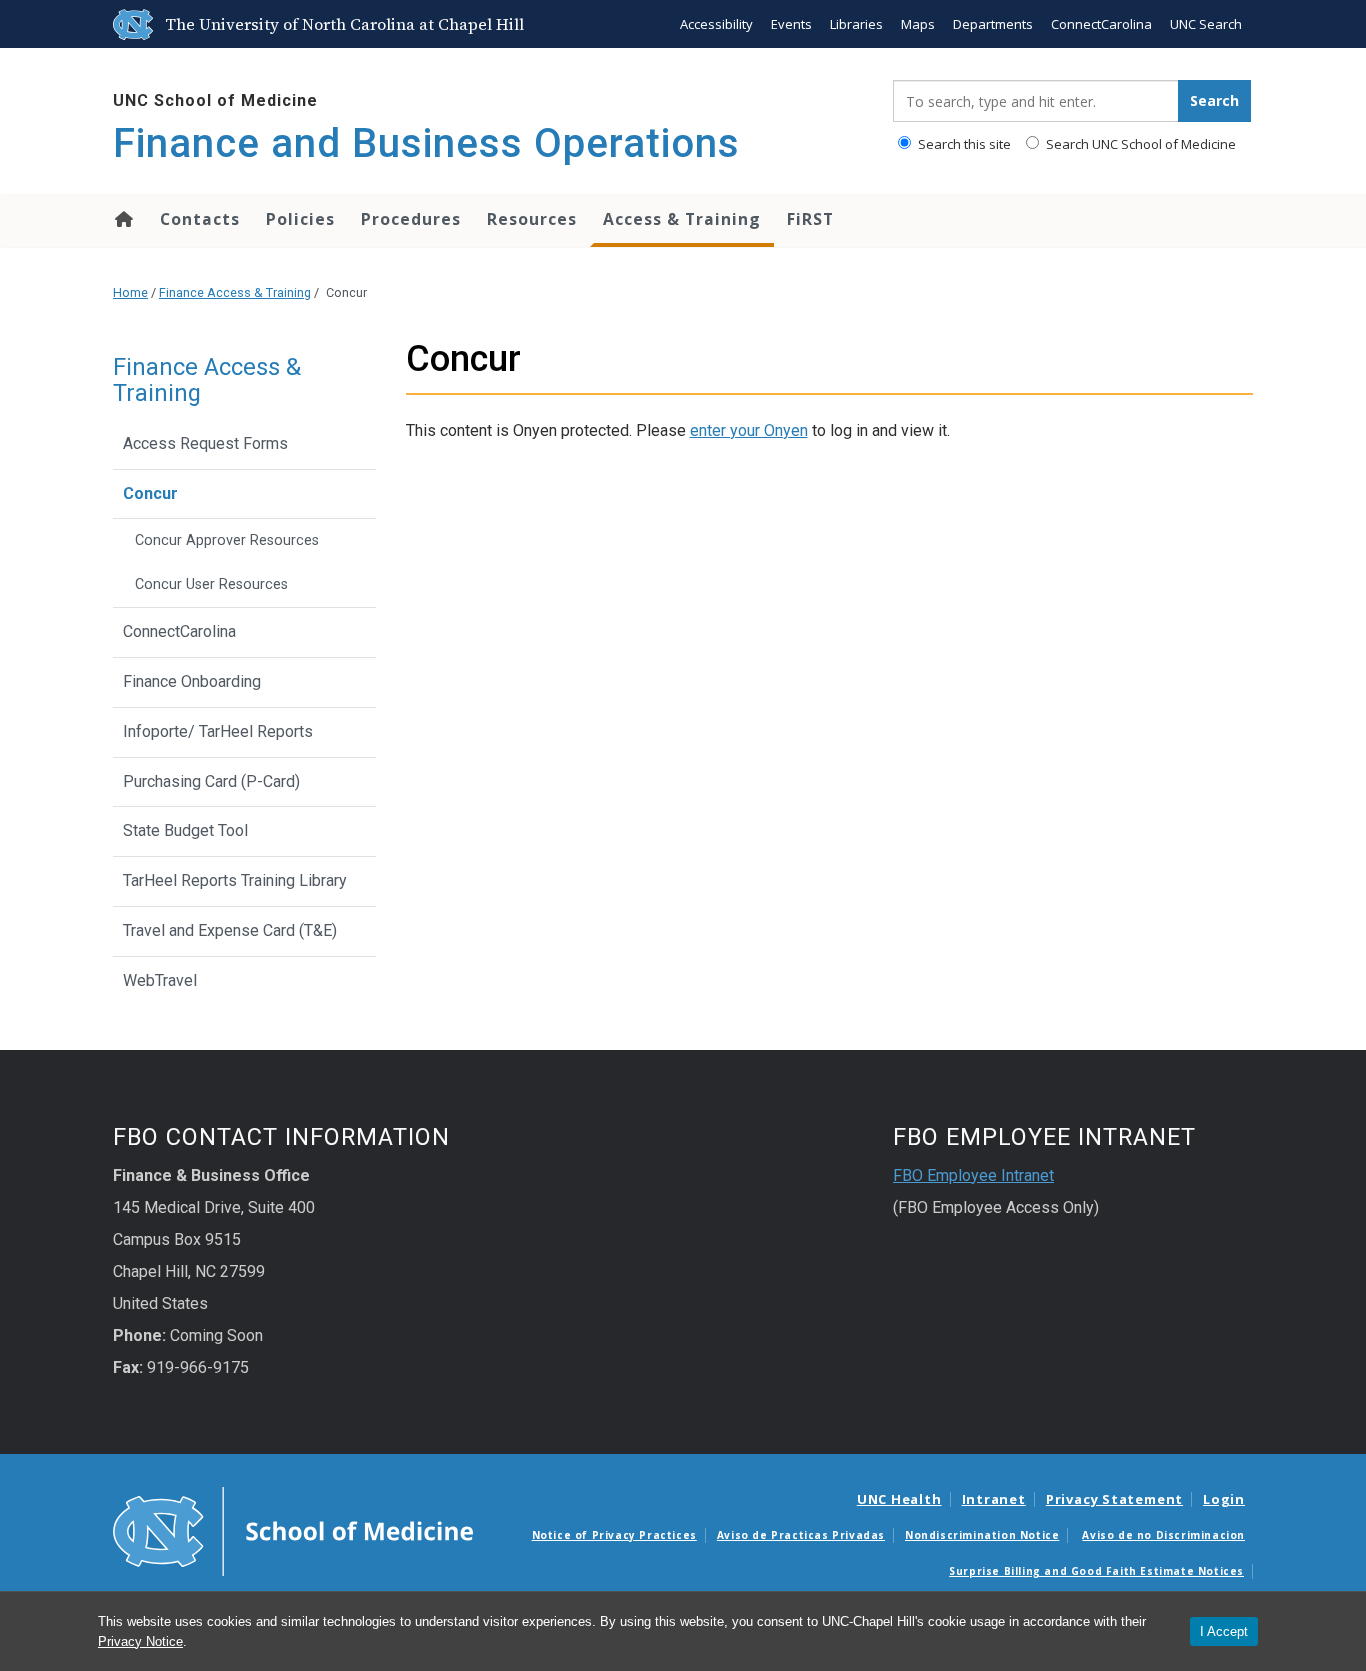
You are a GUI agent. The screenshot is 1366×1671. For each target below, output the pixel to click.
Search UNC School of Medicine (1139, 144)
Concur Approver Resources (227, 540)
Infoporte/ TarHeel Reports (218, 731)
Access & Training (682, 219)
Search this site (963, 144)
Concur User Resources (211, 584)
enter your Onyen (749, 430)
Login (1224, 1499)
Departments (993, 24)
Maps (918, 24)
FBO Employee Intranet (973, 1175)
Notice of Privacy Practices (614, 1535)
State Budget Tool (185, 830)
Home (122, 219)
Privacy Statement (1114, 1499)
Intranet (994, 1499)
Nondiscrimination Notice (982, 1535)
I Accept (1224, 1631)
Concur (150, 493)
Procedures (411, 219)
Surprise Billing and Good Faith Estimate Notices (1096, 1571)
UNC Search (1206, 24)
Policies (300, 219)
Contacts (200, 219)
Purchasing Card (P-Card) (211, 781)
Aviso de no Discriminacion (1163, 1535)
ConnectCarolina (1101, 24)
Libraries (856, 24)
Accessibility (716, 24)
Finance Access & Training (235, 292)
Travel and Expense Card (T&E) (232, 930)
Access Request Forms (205, 443)
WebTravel (160, 980)
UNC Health (899, 1499)
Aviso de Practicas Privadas (801, 1535)
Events (791, 24)
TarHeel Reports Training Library (235, 880)
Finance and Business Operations (426, 143)
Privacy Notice (140, 1641)
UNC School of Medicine (215, 100)
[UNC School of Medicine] (293, 1530)
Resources (532, 219)
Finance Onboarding (192, 681)
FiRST (810, 219)
